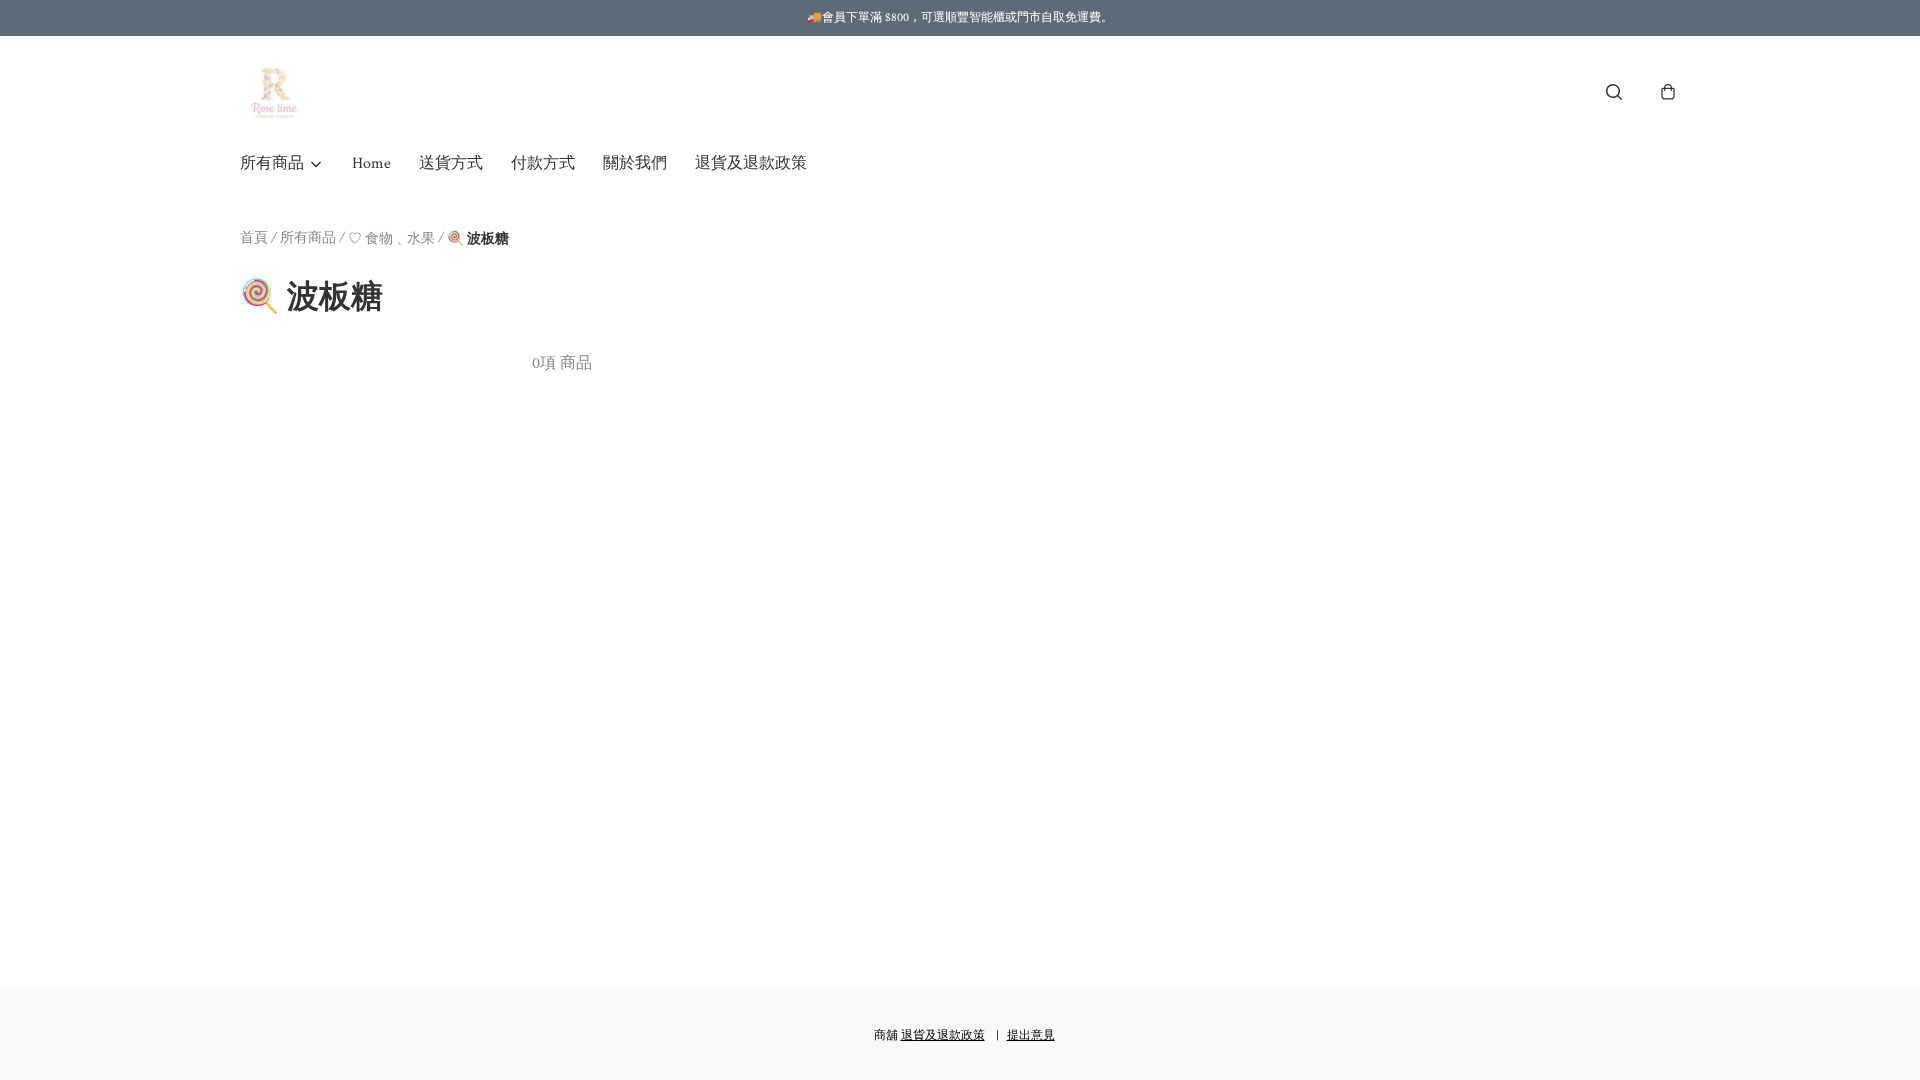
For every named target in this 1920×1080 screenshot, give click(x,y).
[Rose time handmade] (277, 92)
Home (371, 163)
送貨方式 (451, 163)
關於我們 (635, 163)
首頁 (254, 238)
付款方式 (543, 163)
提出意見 (1031, 1035)
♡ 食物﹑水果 (391, 239)
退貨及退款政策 (751, 163)
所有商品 (308, 238)
